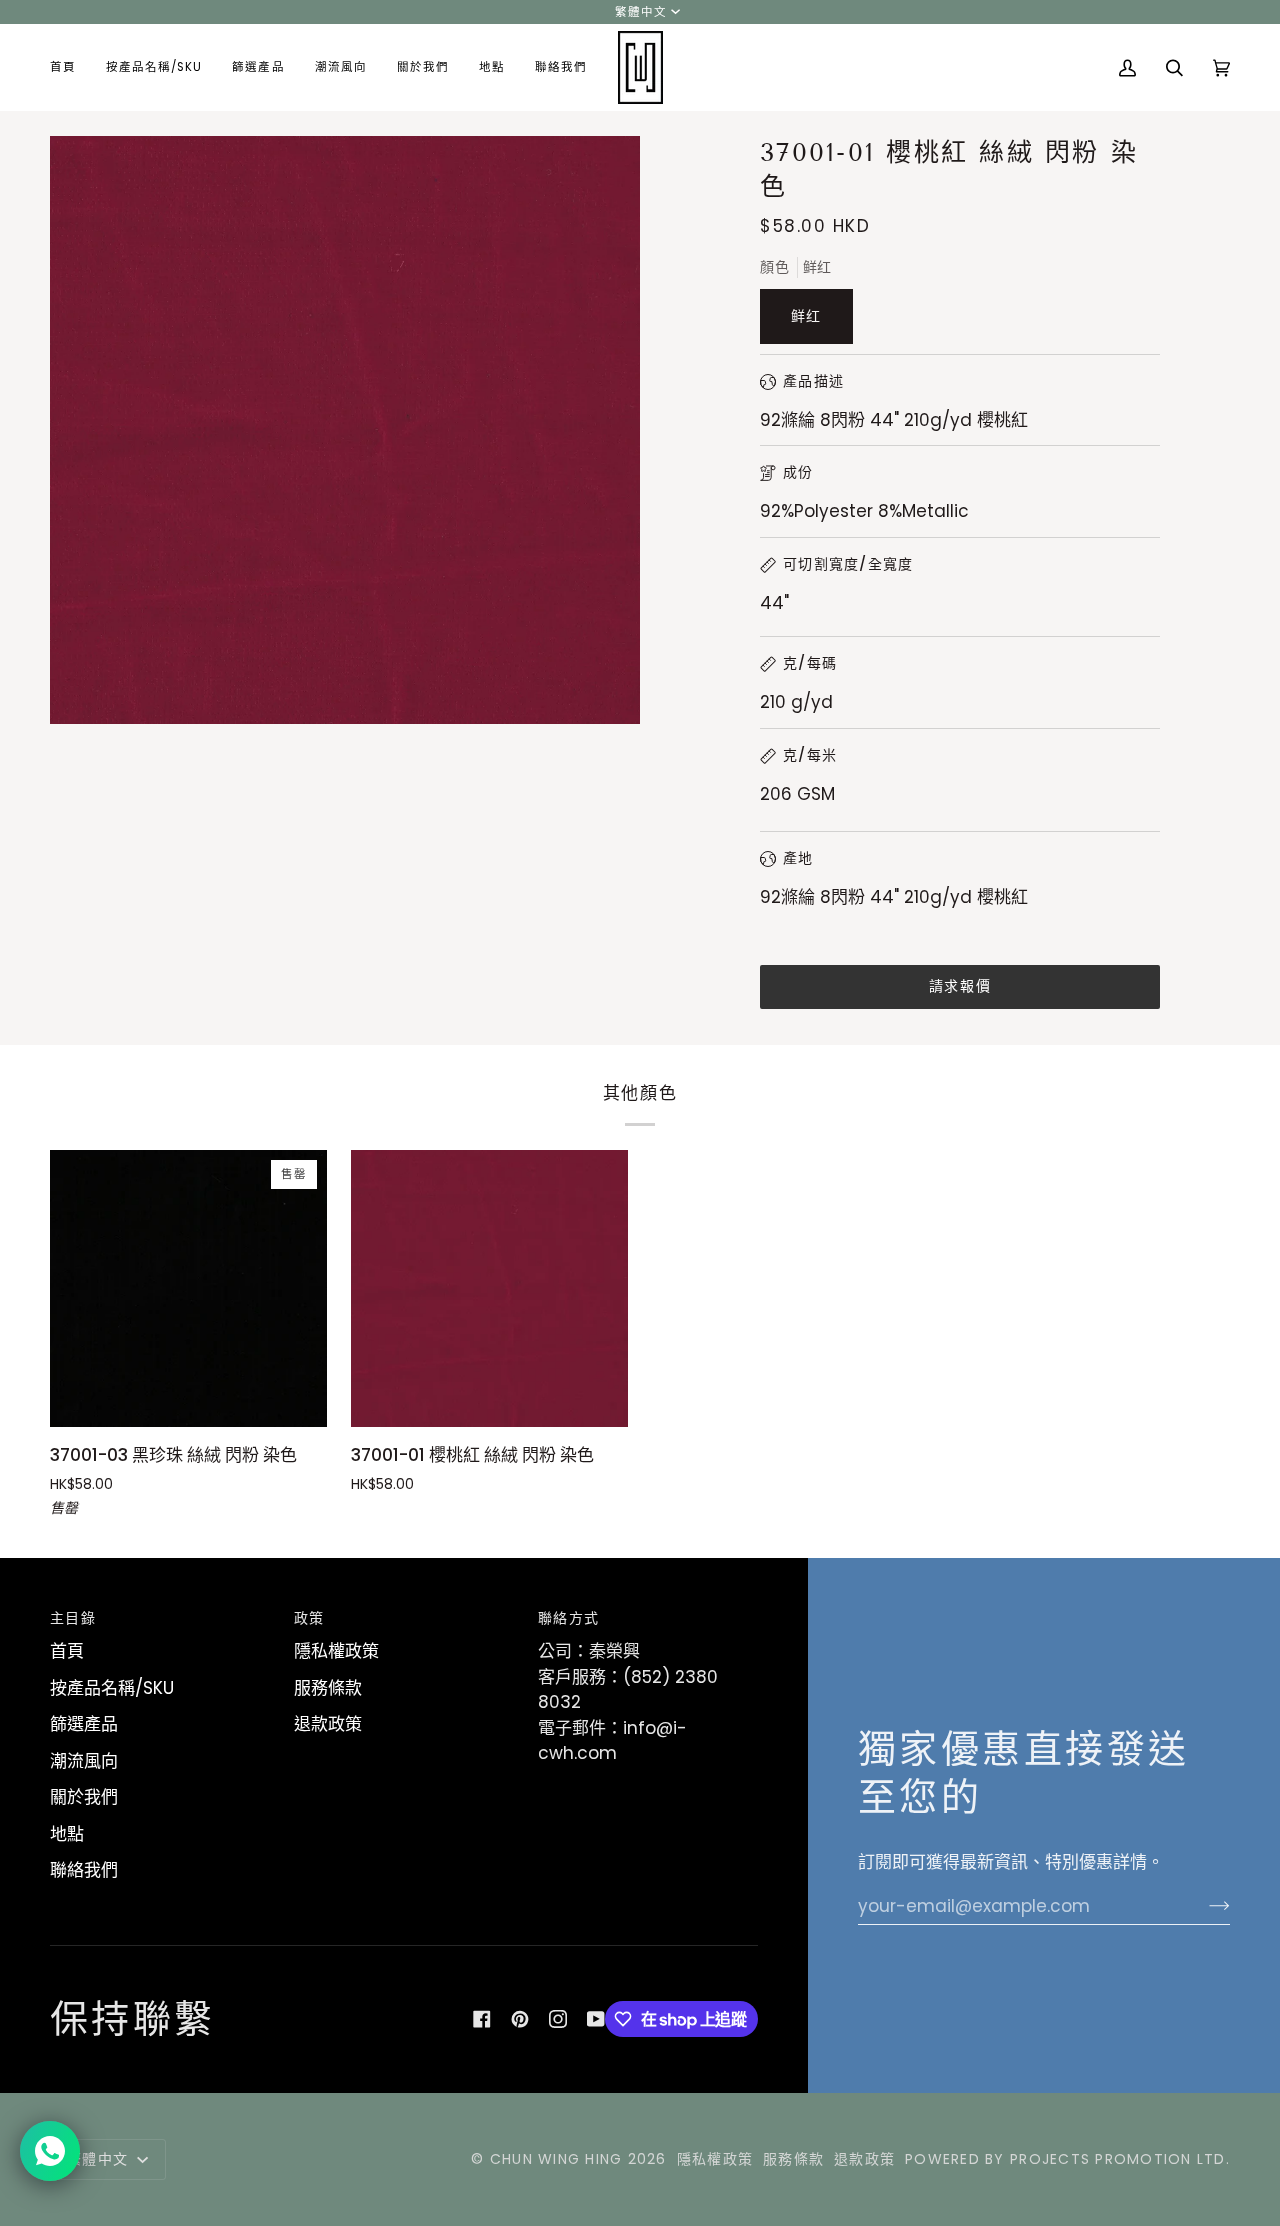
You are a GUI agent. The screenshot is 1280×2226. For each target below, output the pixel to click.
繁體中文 (641, 12)
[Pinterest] (520, 2019)
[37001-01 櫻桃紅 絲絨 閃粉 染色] (489, 1288)
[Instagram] (558, 2019)
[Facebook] (482, 2019)
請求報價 (960, 986)
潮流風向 (84, 1761)
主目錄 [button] (73, 1618)
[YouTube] (596, 2019)
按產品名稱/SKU (112, 1688)
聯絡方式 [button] (568, 1618)
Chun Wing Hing (556, 2159)
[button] (154, 67)
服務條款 (328, 1688)
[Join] (1203, 1906)
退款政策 (328, 1724)
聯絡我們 (84, 1870)
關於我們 (84, 1797)
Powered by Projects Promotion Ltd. (1067, 2159)
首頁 (67, 1651)
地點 (67, 1834)
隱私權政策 (336, 1651)
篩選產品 (84, 1724)
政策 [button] (309, 1618)
